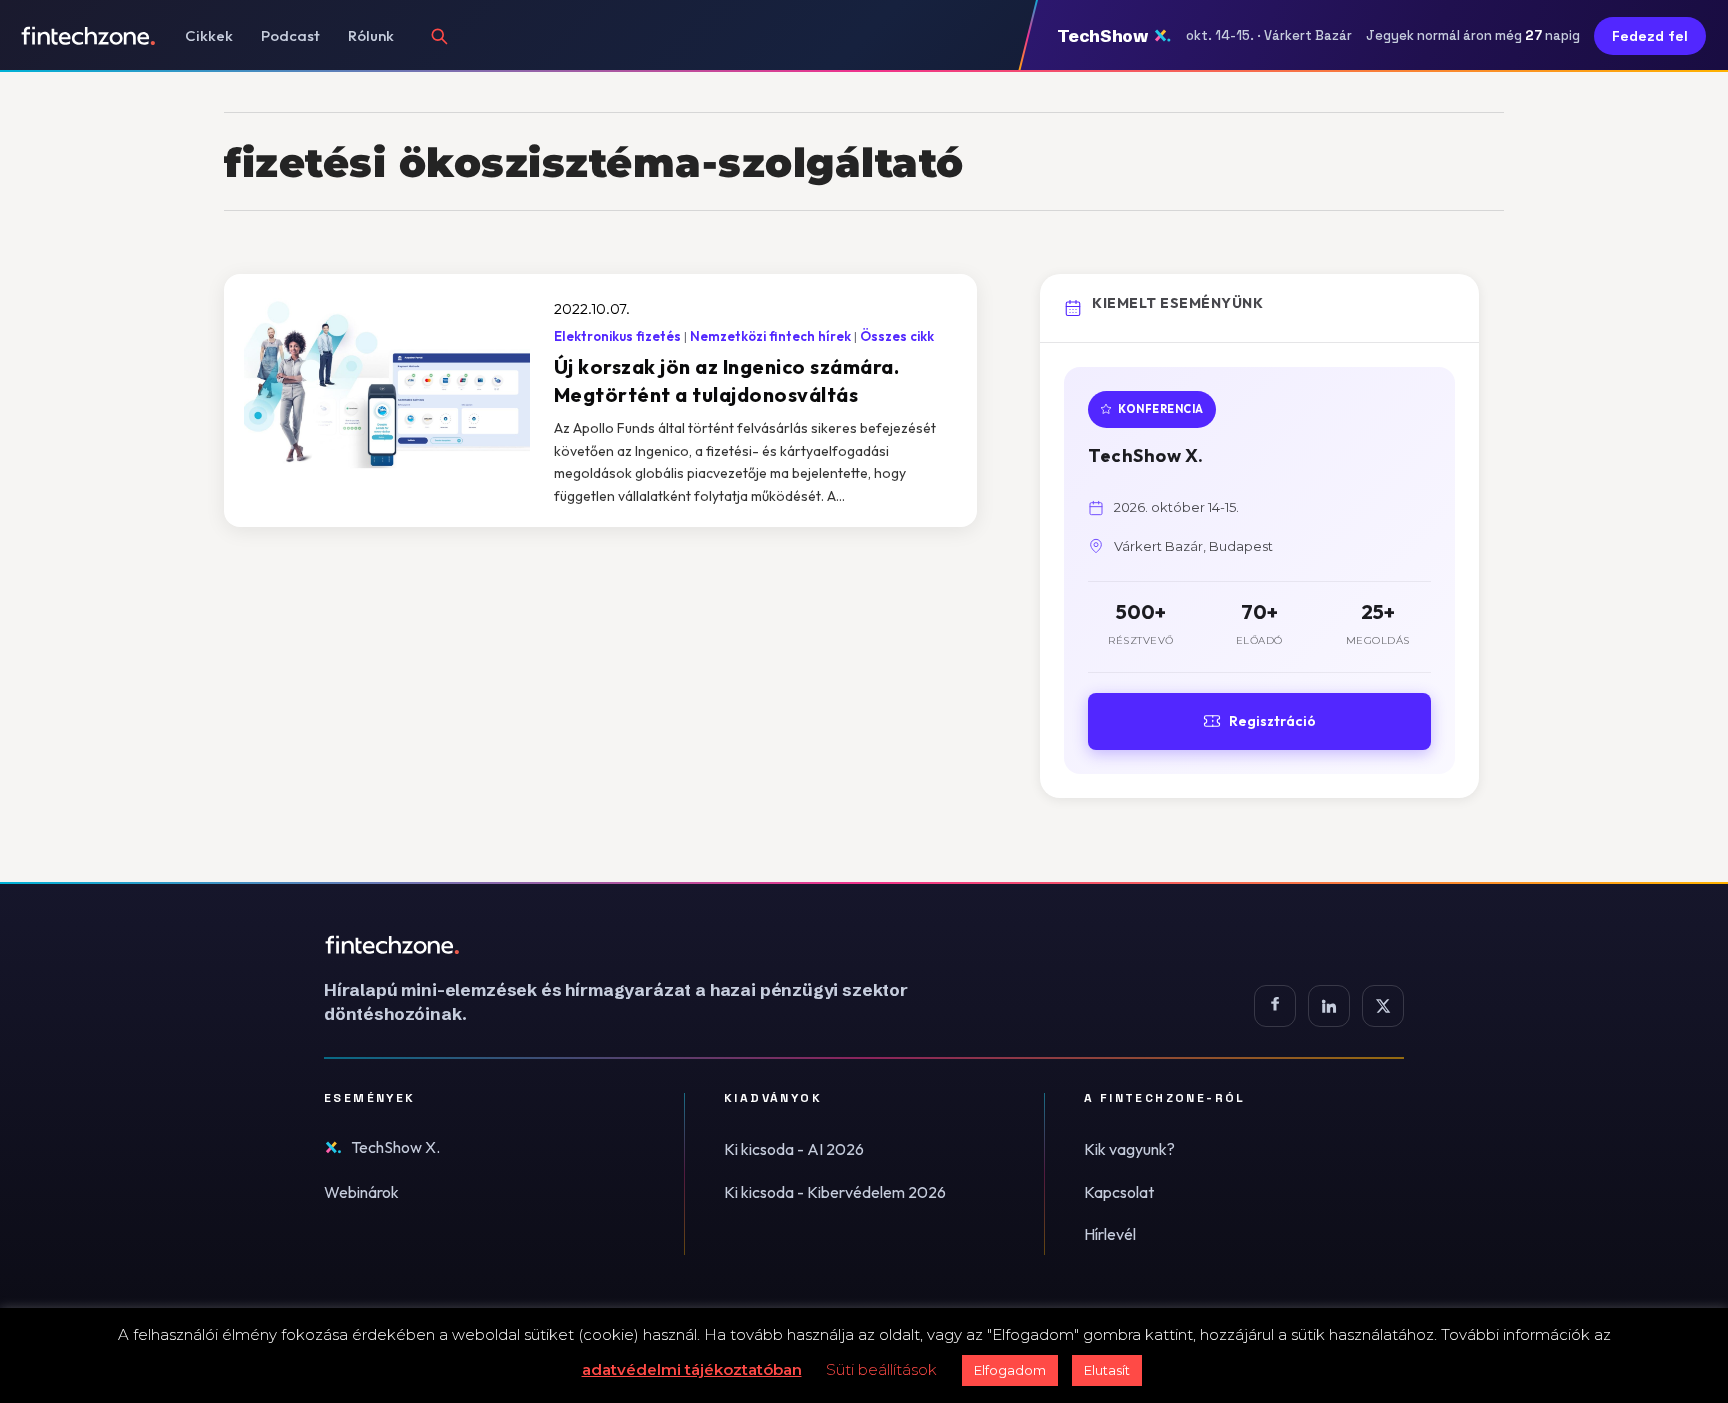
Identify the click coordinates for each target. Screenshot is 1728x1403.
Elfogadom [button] (1010, 1370)
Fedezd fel (1650, 36)
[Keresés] (439, 36)
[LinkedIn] (1329, 1006)
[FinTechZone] (644, 945)
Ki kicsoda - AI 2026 (794, 1149)
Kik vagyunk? (1129, 1149)
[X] (1383, 1006)
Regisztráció (1272, 721)
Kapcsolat (1119, 1192)
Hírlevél (1110, 1234)
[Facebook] (1275, 1006)
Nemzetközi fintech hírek (770, 336)
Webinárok (361, 1192)
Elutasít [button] (1107, 1370)
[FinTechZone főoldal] (88, 36)
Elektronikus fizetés (617, 336)
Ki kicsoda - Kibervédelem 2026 (835, 1192)
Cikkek (209, 35)
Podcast (290, 35)
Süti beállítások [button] (881, 1369)
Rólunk (371, 35)
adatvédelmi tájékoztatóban (692, 1369)
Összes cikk (897, 336)
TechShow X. (395, 1147)
